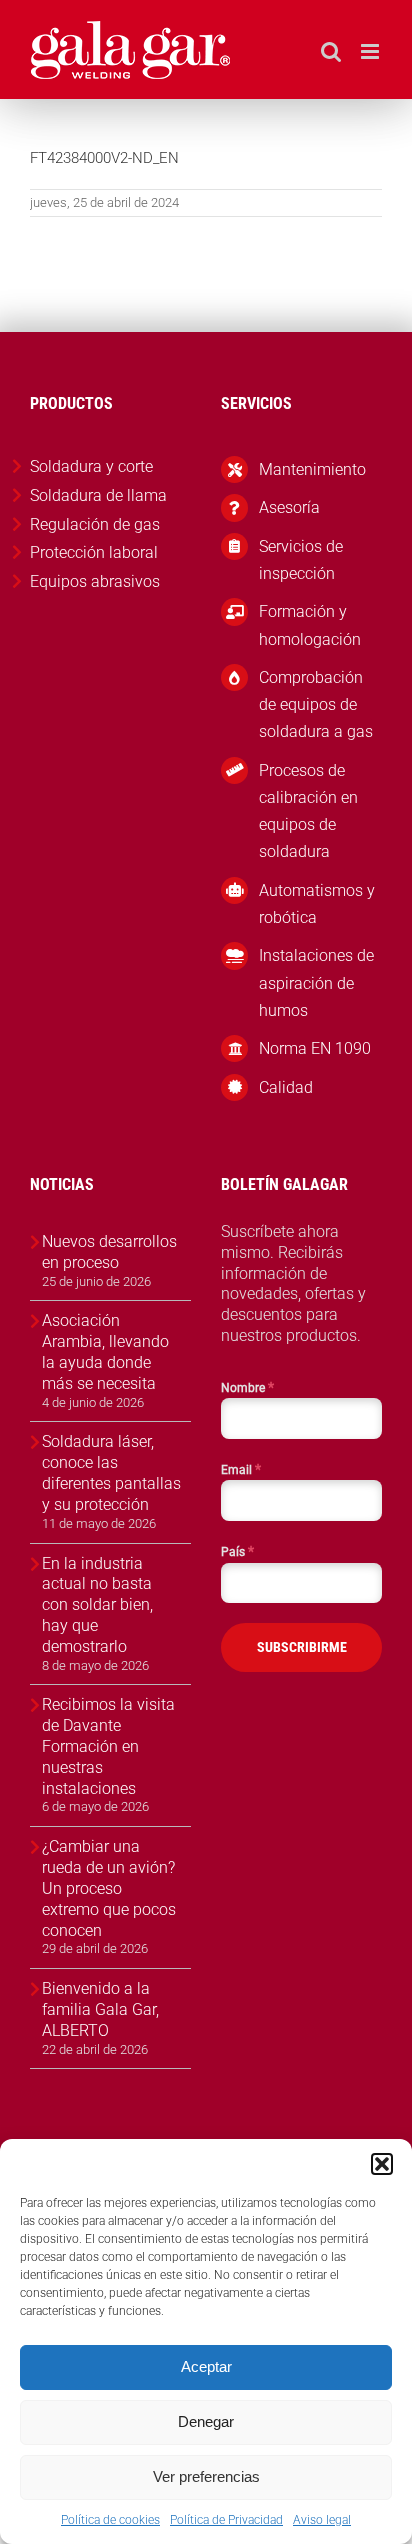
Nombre (247, 1387)
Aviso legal (322, 2520)
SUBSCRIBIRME (302, 1647)
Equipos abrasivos (95, 581)
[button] (382, 2164)
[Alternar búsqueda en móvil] (331, 51)
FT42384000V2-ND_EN (104, 158)
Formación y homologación (310, 625)
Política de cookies (110, 2520)
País (237, 1551)
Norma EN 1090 (315, 1048)
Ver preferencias (206, 2476)
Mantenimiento (312, 469)
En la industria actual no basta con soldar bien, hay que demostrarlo (97, 1605)
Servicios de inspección (301, 560)
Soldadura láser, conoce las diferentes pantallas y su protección (111, 1472)
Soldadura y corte (91, 466)
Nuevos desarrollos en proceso (109, 1252)
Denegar (206, 2421)
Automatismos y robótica (317, 904)
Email (241, 1469)
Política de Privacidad (226, 2520)
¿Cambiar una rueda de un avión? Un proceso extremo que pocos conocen (109, 1888)
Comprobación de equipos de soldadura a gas (316, 704)
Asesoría (289, 507)
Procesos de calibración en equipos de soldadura (308, 811)
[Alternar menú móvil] (371, 51)
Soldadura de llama (98, 495)
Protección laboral (94, 552)
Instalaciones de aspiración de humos (316, 982)
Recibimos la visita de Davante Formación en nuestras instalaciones (108, 1746)
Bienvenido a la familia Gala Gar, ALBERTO (100, 2009)
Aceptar (206, 2366)
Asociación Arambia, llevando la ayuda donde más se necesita (105, 1351)
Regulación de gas (95, 524)
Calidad (286, 1087)
